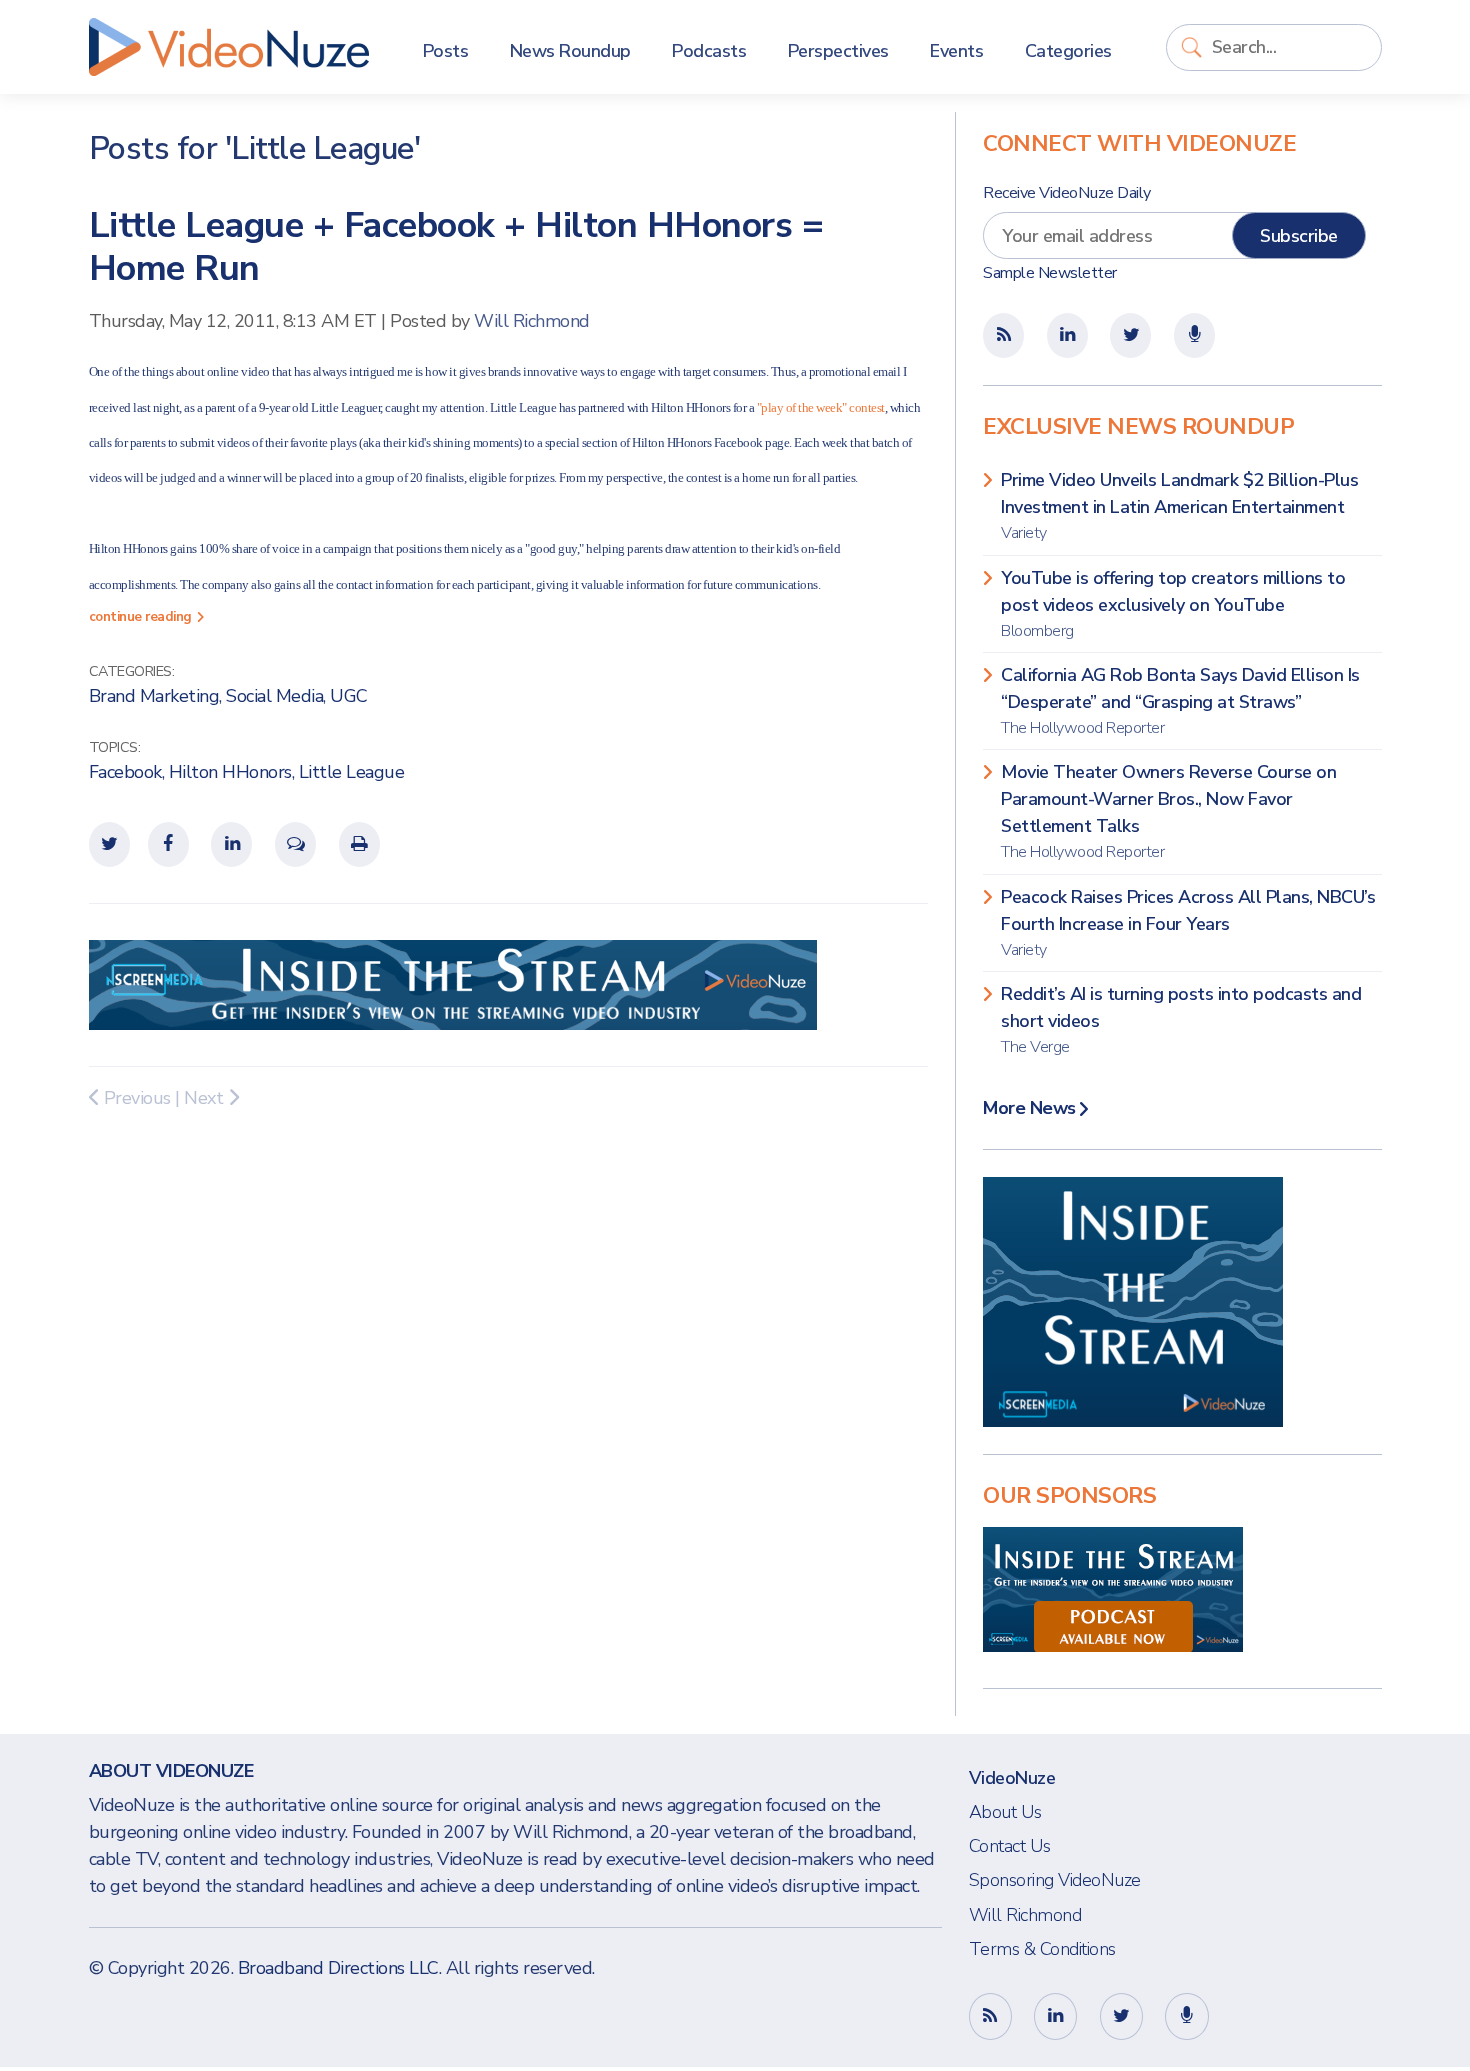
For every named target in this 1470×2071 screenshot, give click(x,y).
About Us (1005, 1812)
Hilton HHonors (230, 772)
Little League (352, 772)
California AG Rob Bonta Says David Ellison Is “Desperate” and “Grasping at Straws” (1180, 701)
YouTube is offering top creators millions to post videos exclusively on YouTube (1173, 604)
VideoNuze (1012, 1778)
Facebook (125, 772)
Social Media (274, 696)
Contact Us (1010, 1846)
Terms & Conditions (1042, 1949)
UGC (349, 696)
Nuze (229, 47)
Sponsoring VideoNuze (1055, 1880)
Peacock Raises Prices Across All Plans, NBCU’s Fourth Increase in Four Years (1188, 923)
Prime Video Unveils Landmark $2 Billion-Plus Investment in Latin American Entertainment (1179, 506)
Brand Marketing (154, 696)
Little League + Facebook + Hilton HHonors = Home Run (456, 247)
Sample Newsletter (1050, 273)
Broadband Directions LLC (338, 1968)
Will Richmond (532, 321)
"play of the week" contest (821, 407)
